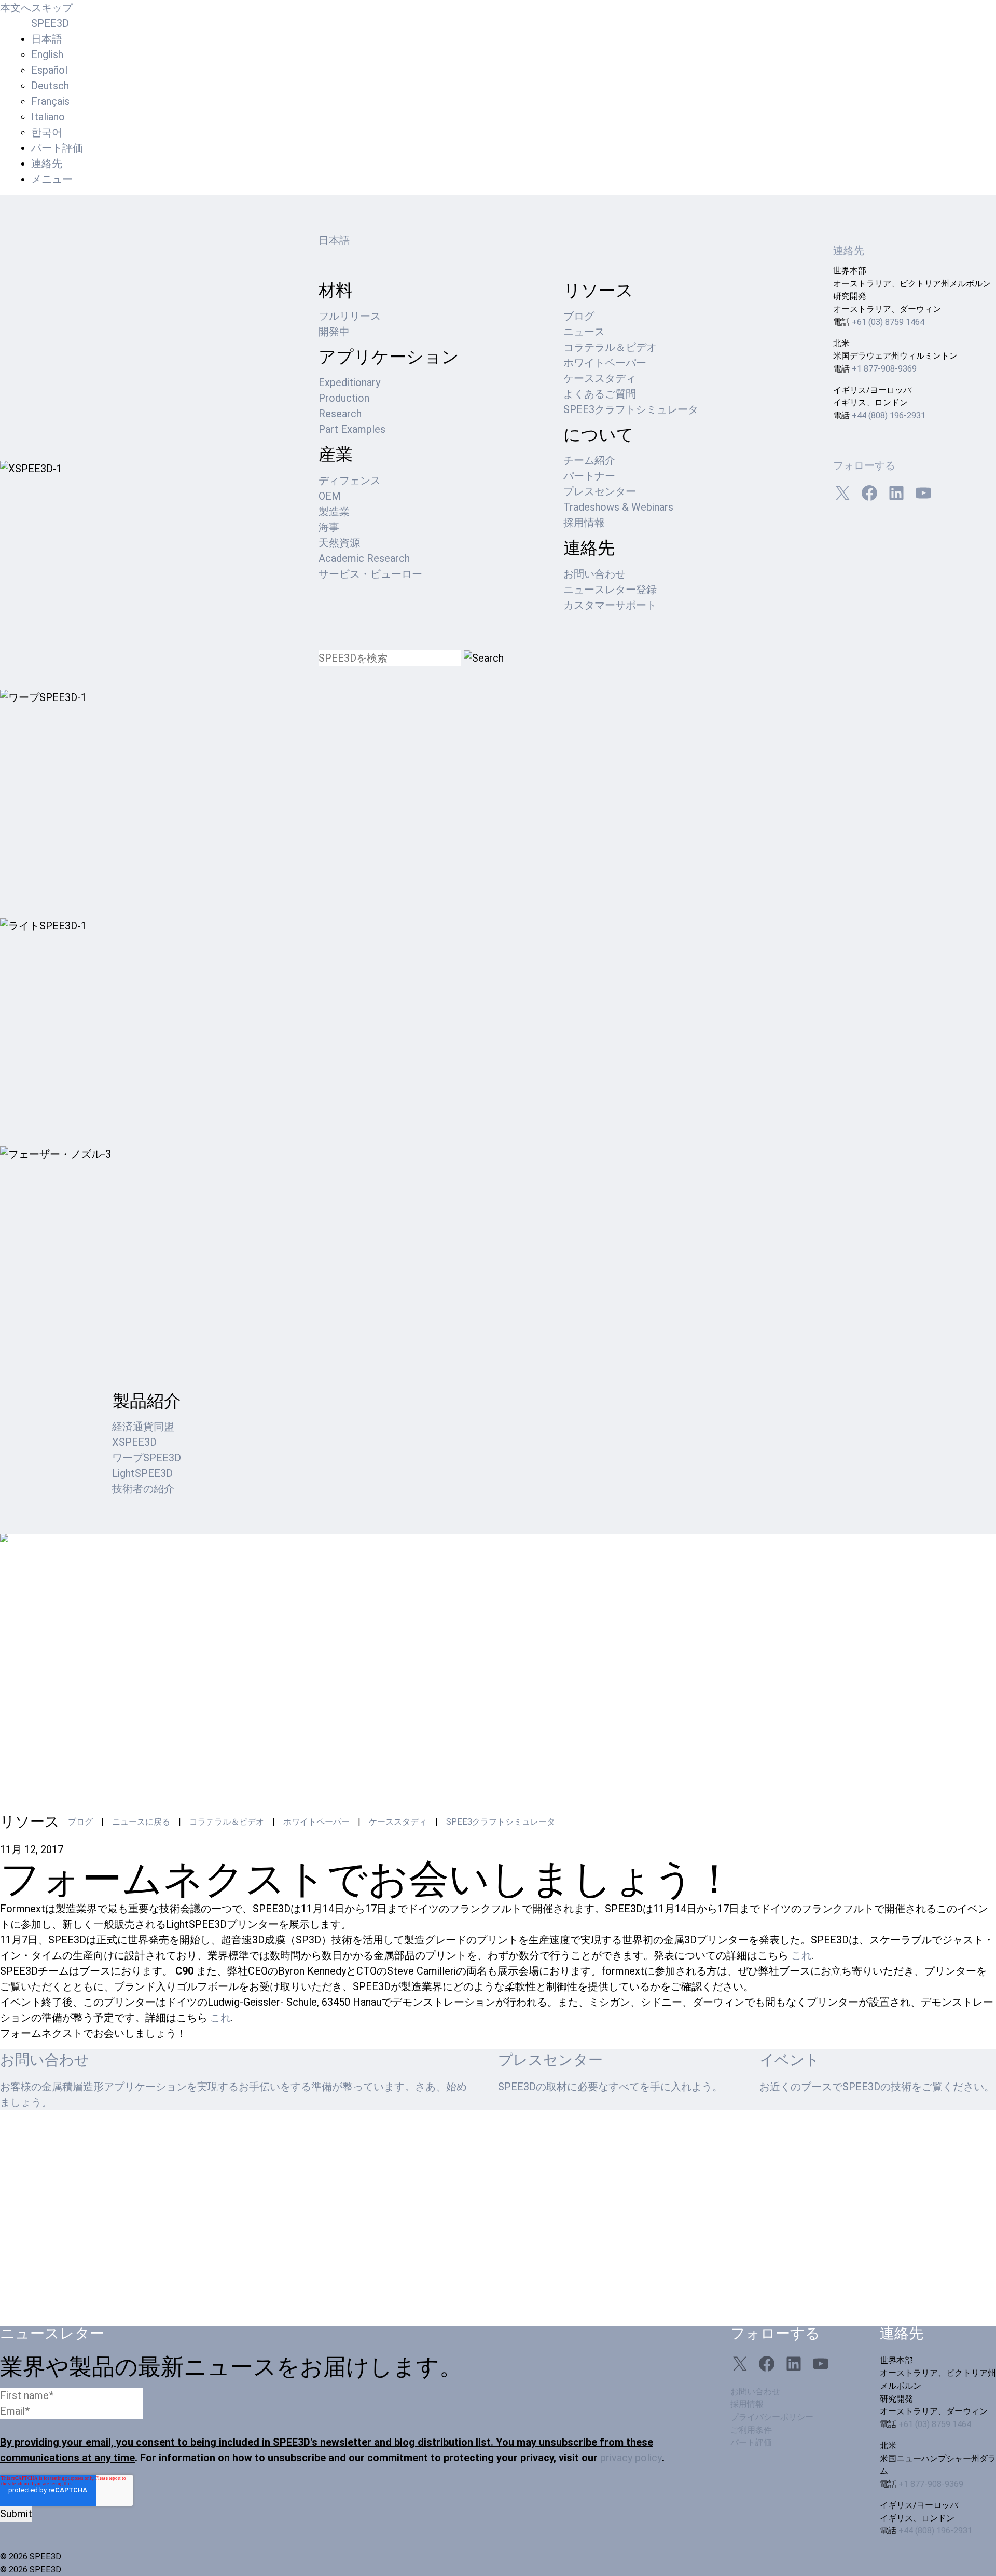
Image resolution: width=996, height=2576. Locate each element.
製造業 (334, 512)
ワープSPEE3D (147, 1458)
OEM (330, 496)
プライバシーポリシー (772, 2417)
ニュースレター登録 (610, 590)
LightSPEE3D (142, 1473)
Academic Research (364, 558)
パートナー (589, 476)
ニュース (584, 332)
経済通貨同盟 (143, 1427)
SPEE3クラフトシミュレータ (631, 409)
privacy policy (631, 2458)
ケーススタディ (600, 378)
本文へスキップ (36, 8)
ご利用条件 (751, 2430)
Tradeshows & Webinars (618, 507)
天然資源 (339, 543)
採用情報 (584, 523)
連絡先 (47, 163)
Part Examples (352, 429)
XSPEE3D (134, 1442)
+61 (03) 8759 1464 (888, 322)
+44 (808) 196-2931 (889, 415)
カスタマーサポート (610, 605)
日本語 (334, 240)
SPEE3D (50, 23)
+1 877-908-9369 (884, 369)
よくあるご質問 (600, 394)
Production (344, 398)
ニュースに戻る (141, 1822)
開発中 (334, 332)
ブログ (579, 316)
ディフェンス (350, 481)
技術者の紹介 (143, 1489)
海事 (329, 527)
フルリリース (350, 316)
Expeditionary (349, 382)
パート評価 (57, 148)
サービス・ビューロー (370, 574)
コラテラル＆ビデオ (610, 347)
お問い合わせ (594, 574)
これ (801, 1955)
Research (340, 414)
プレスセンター (600, 491)
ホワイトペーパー (605, 363)
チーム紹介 (589, 460)
